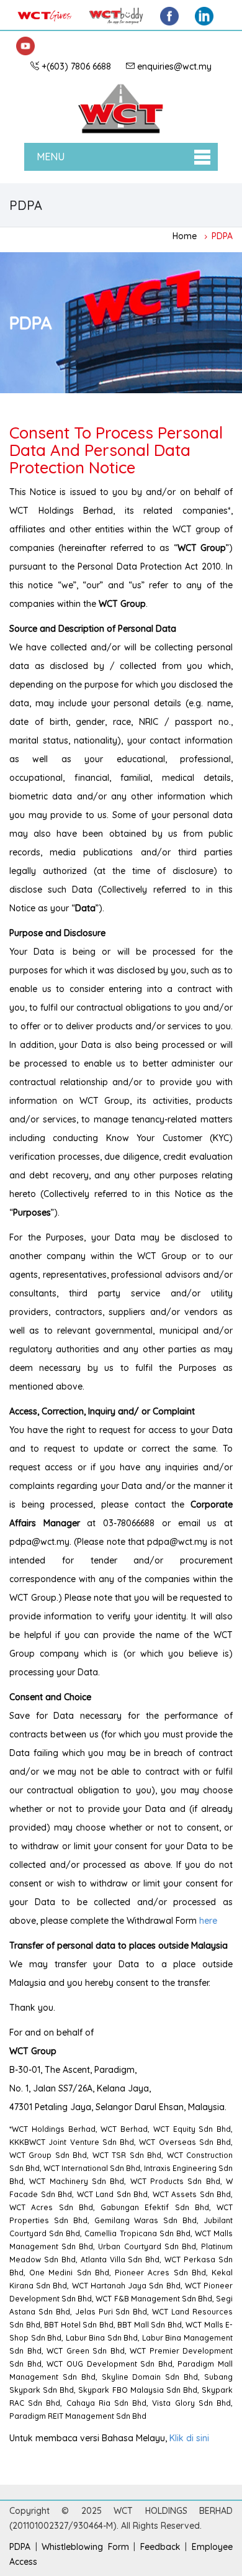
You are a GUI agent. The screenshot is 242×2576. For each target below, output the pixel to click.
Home (185, 235)
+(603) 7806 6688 (76, 66)
